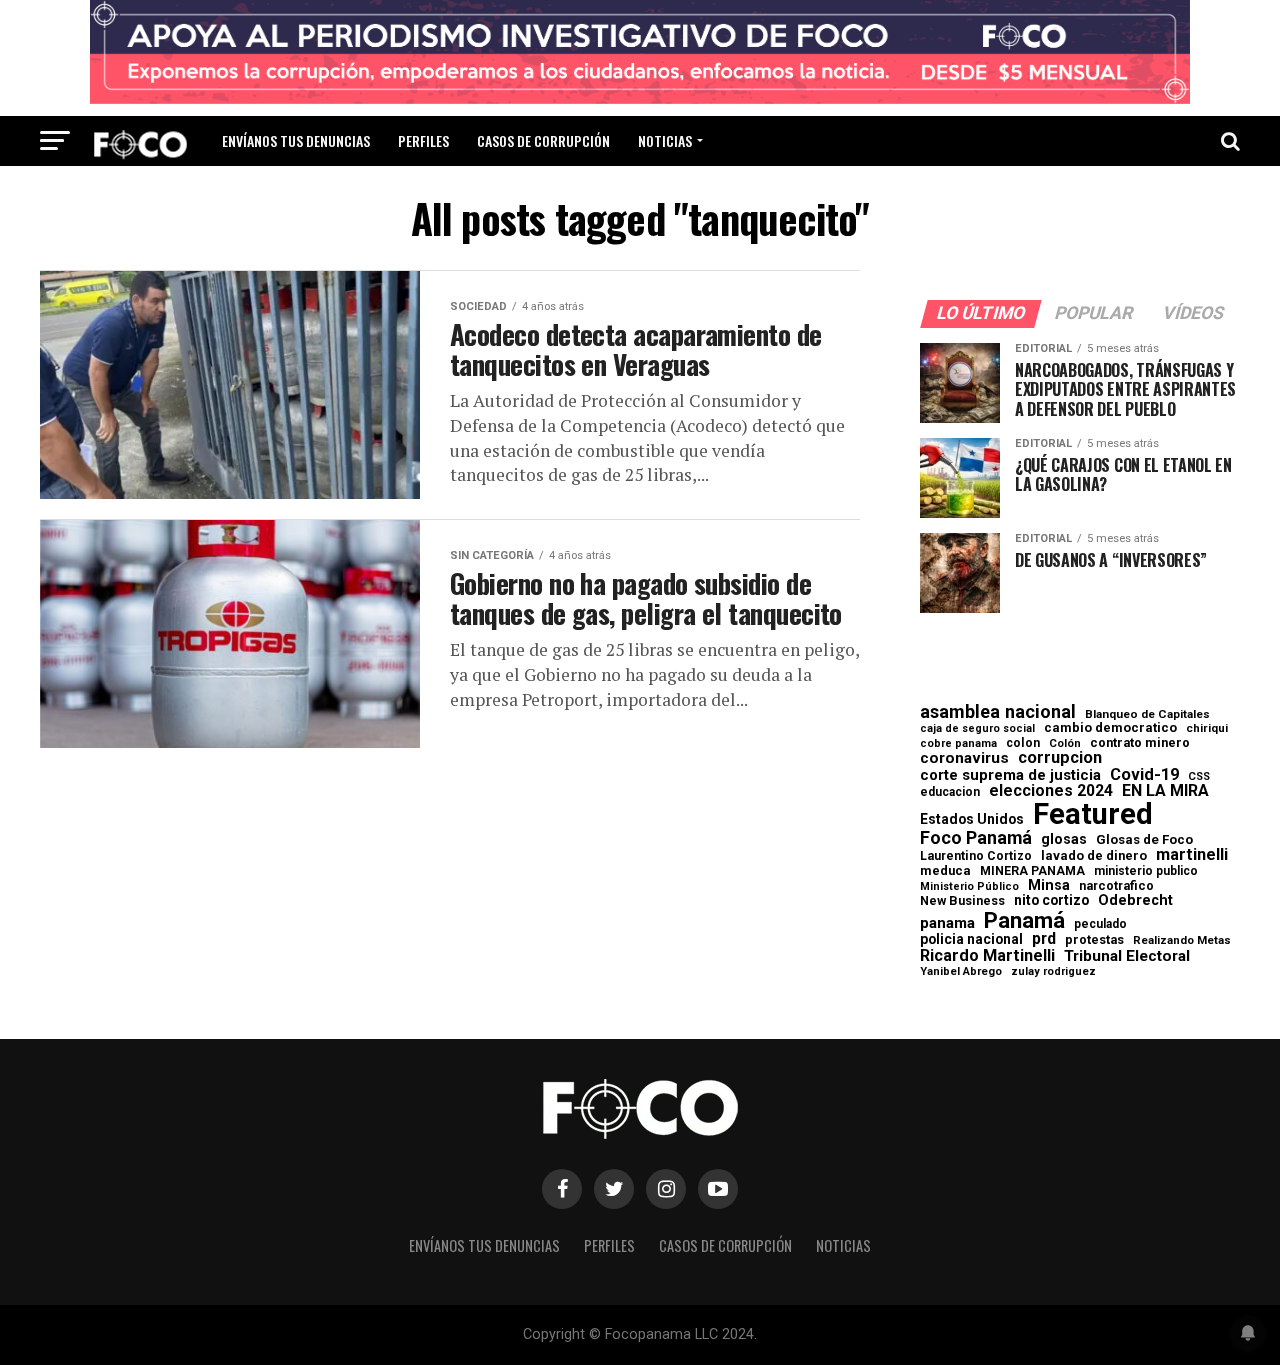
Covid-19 (1144, 775)
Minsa (1049, 885)
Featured (1093, 814)
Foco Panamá (976, 838)
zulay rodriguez (1053, 972)
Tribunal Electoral (1127, 956)
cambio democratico (1110, 728)
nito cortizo (1051, 901)
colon (1023, 743)
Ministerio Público (969, 887)
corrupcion (1060, 758)
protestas (1094, 940)
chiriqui (1207, 728)
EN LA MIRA (1165, 791)
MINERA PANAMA (1032, 871)
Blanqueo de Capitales (1147, 715)
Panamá (1024, 920)
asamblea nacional (998, 712)
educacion (950, 792)
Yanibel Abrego (961, 971)
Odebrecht (1135, 900)
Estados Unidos (972, 820)
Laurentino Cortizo (976, 856)
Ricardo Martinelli (987, 956)
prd (1044, 939)
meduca (945, 871)
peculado (1100, 924)
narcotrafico (1116, 886)
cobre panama (958, 744)
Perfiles (423, 140)
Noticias (665, 140)
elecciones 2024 (1051, 791)
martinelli (1192, 855)
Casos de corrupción (543, 140)
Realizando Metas (1182, 940)
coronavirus (964, 758)
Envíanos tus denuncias (296, 140)
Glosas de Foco (1144, 839)
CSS (1199, 777)
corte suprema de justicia (1010, 775)
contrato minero (1140, 743)
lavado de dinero (1094, 856)
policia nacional (971, 940)
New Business (962, 901)
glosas (1064, 839)
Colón (1065, 743)
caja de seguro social (977, 729)
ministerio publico (1146, 871)
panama (947, 923)
